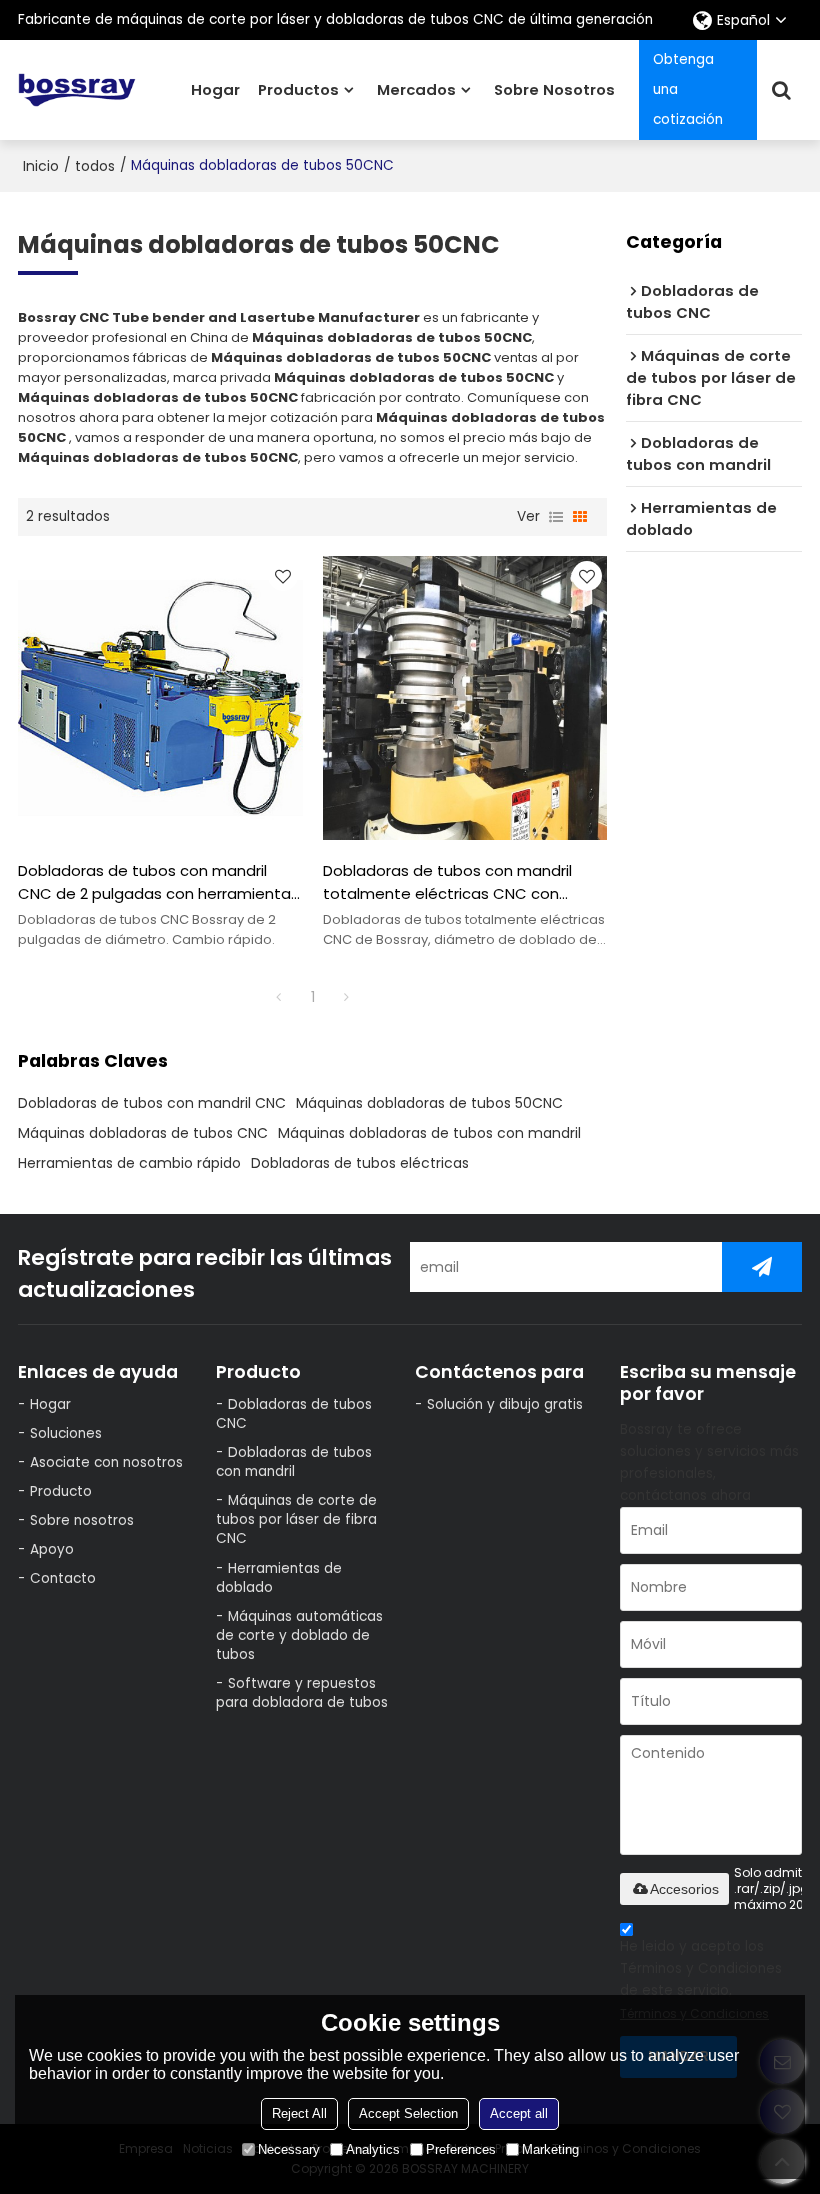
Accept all (519, 2113)
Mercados (416, 89)
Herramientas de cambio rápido (129, 1163)
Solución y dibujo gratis (505, 1404)
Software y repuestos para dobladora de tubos (302, 1693)
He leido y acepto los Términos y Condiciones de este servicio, (701, 1979)
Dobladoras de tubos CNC (294, 1414)
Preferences (461, 2149)
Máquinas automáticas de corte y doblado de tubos (299, 1635)
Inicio (41, 166)
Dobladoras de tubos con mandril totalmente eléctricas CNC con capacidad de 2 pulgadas (447, 882)
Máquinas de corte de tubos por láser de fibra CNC (296, 1519)
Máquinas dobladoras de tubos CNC (143, 1133)
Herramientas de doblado (279, 1578)
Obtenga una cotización (688, 89)
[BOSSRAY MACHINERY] (77, 90)
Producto (61, 1491)
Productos (298, 89)
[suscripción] (762, 1267)
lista (556, 517)
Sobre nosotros (554, 89)
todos (95, 166)
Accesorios (684, 1889)
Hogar (215, 89)
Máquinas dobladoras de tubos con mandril (429, 1133)
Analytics (373, 2149)
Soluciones (66, 1433)
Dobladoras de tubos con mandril (294, 1462)
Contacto (63, 1578)
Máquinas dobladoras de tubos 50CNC (429, 1103)
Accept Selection (408, 2113)
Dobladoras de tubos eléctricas (360, 1163)
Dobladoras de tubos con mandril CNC (152, 1103)
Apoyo (52, 1549)
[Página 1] (279, 997)
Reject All (299, 2113)
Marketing (550, 2149)
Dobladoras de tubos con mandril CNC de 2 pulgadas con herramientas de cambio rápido (158, 882)
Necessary (289, 2149)
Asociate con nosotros (106, 1462)
